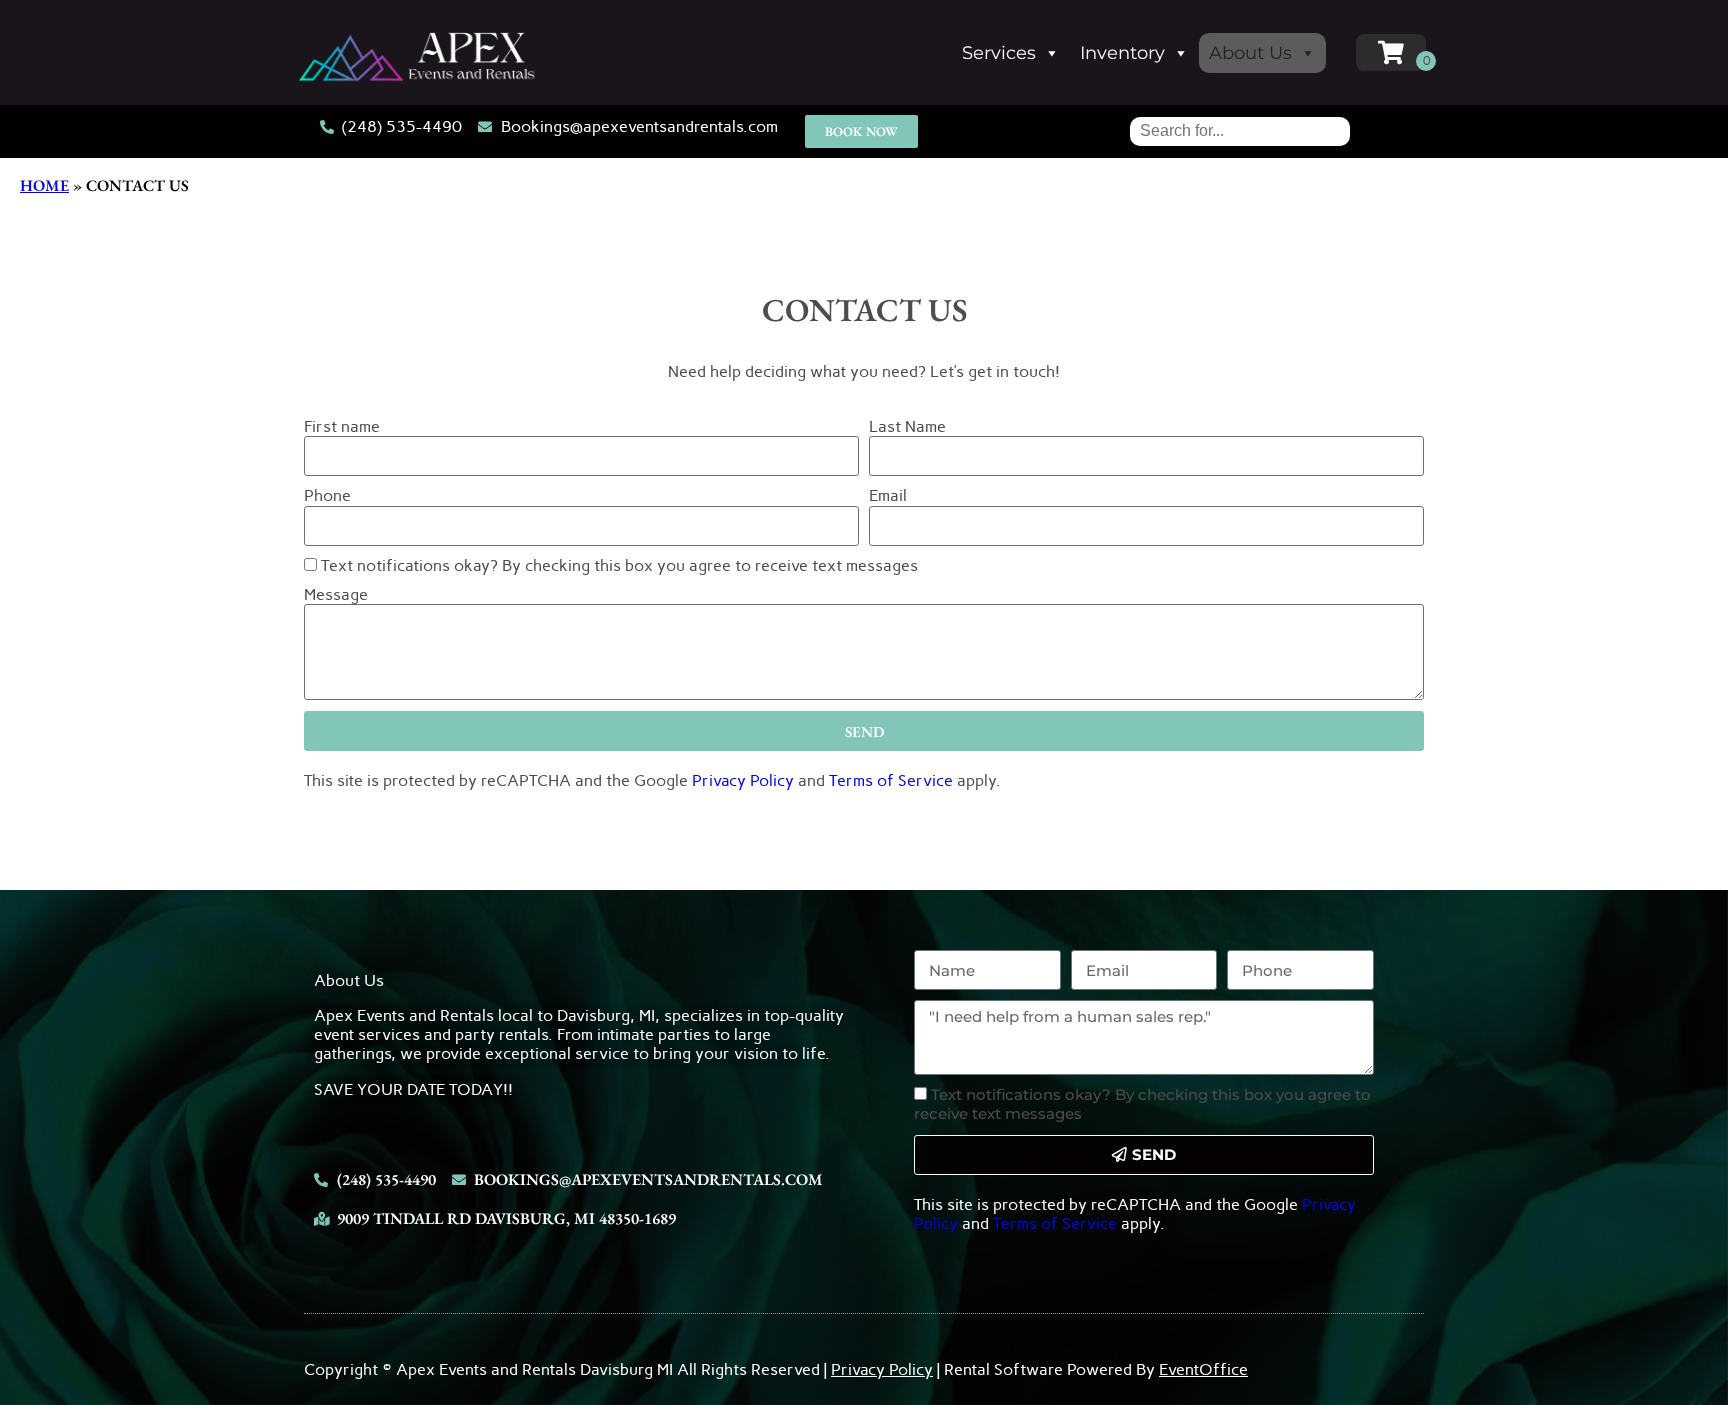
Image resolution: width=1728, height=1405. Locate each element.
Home (44, 185)
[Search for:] (1240, 130)
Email (888, 495)
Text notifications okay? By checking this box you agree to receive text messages (619, 565)
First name (342, 426)
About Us (1250, 53)
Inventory (1122, 53)
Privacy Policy (743, 780)
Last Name (907, 426)
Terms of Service (891, 780)
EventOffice (1203, 1369)
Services (999, 53)
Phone (327, 495)
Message (336, 594)
